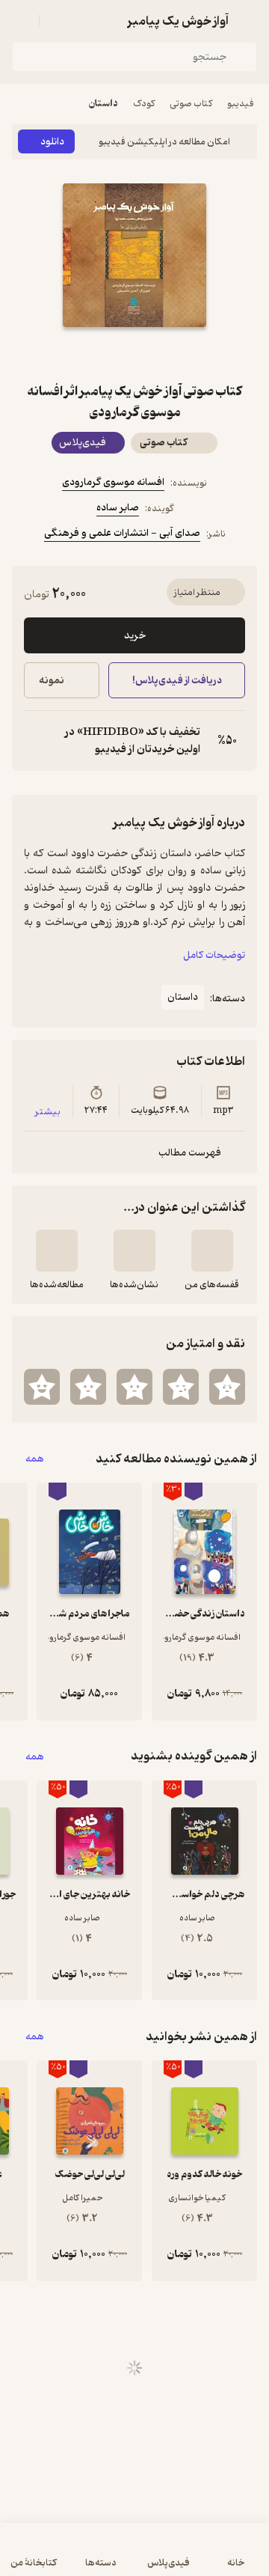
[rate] (227, 1387)
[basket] (58, 21)
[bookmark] (170, 354)
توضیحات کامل (214, 955)
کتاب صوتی (191, 104)
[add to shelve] (212, 1251)
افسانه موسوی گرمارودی (113, 482)
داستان (103, 104)
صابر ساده (118, 508)
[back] (248, 21)
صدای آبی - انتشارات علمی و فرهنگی (122, 533)
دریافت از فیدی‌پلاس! (176, 681)
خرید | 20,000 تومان (71, 2557)
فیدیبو (241, 104)
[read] (57, 1251)
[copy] (36, 741)
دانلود (52, 142)
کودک (144, 104)
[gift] (134, 354)
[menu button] (21, 21)
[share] (99, 354)
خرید (135, 636)
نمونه (52, 681)
